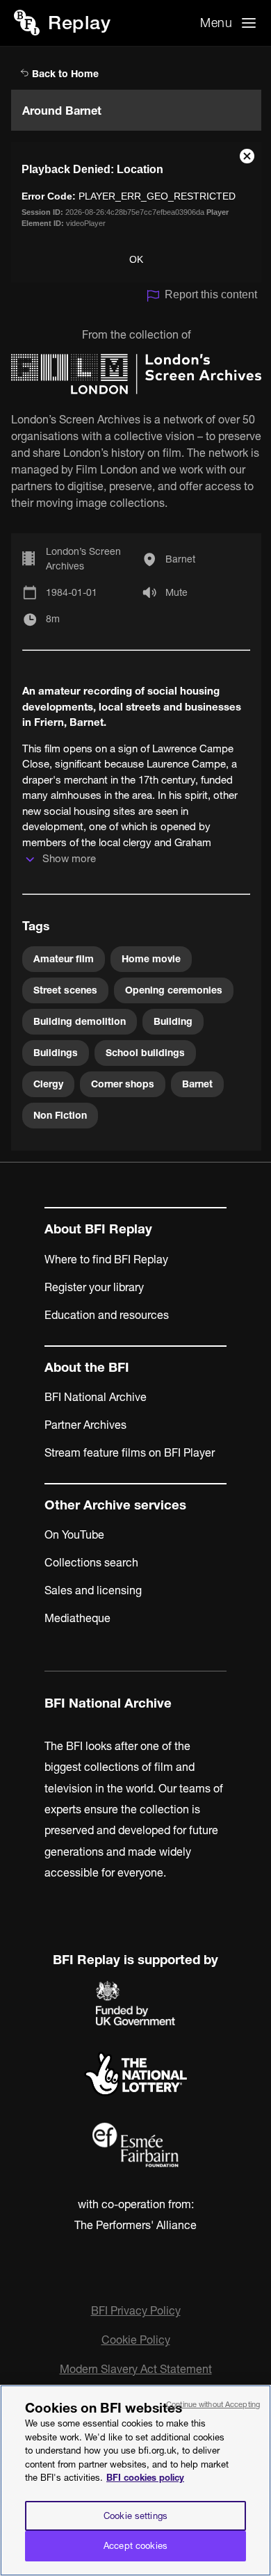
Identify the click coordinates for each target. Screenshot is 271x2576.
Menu (216, 23)
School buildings (145, 1053)
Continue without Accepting (213, 2404)
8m (53, 619)
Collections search (91, 1562)
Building (173, 1021)
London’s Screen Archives (83, 559)
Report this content (211, 294)
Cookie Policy (136, 2340)
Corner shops (123, 1084)
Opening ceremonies (174, 990)
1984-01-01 (72, 592)
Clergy (48, 1084)
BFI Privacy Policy (136, 2310)
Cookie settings (135, 2516)
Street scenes (65, 990)
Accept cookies (135, 2545)
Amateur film (64, 959)
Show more (69, 858)
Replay (79, 23)
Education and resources (107, 1315)
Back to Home (64, 74)
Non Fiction (60, 1115)
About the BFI (87, 1367)
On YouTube (74, 1534)
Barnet (180, 559)
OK (136, 259)
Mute (176, 592)
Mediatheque (77, 1618)
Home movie (151, 959)
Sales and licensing (93, 1590)
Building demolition (80, 1021)
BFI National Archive (96, 1397)
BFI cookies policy (145, 2477)
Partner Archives (85, 1425)
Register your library (94, 1287)
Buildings (56, 1053)
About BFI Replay (98, 1229)
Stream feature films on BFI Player (130, 1452)
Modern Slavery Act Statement (136, 2369)
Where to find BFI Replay (106, 1259)
